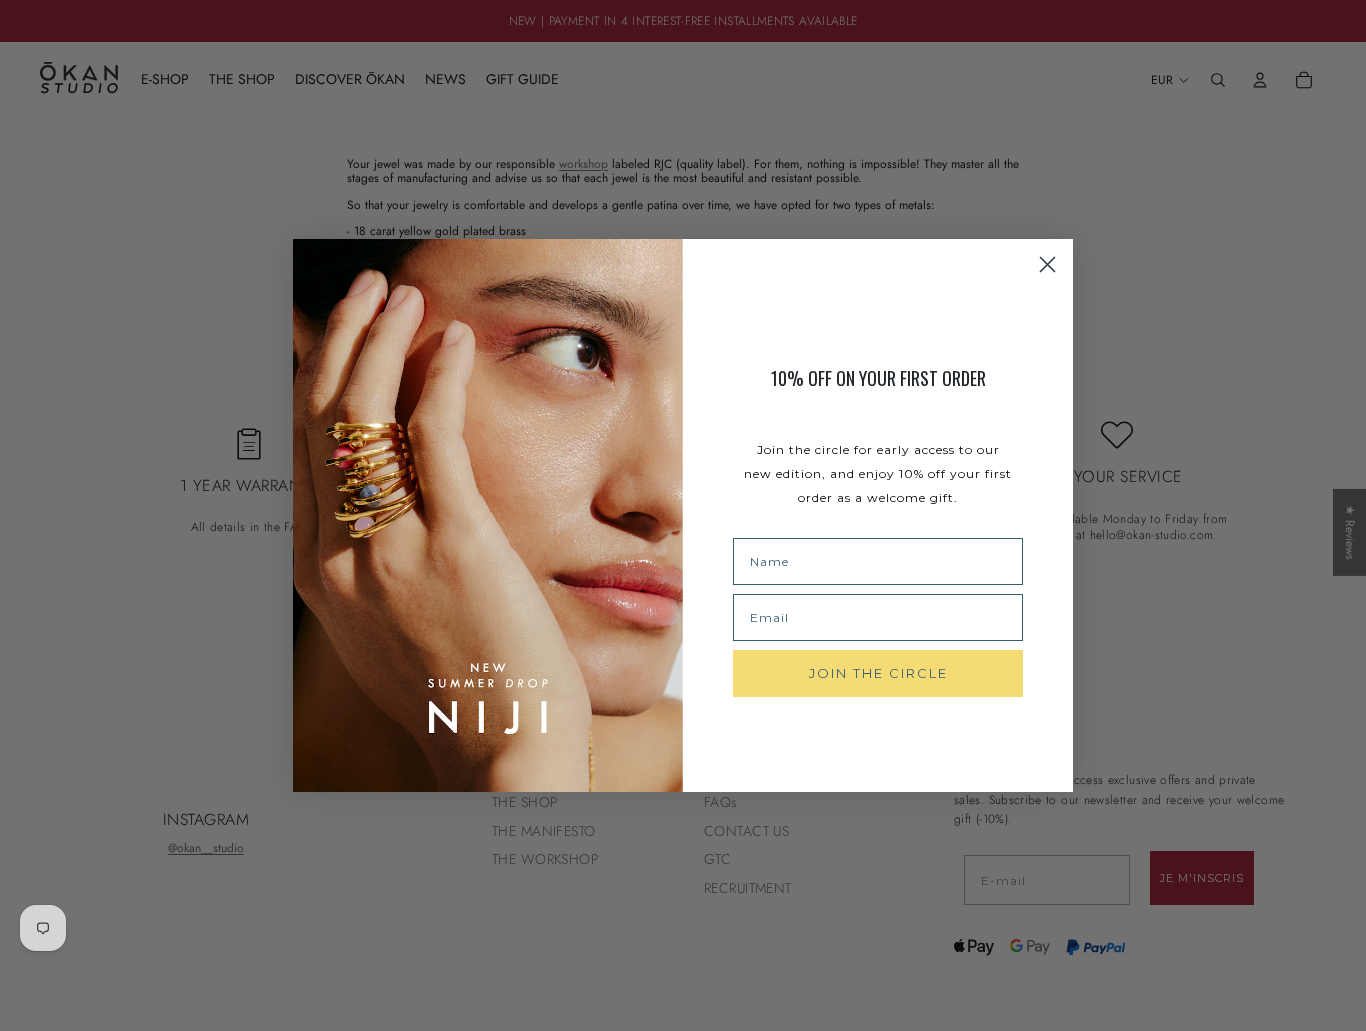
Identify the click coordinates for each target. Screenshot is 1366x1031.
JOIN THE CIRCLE (878, 673)
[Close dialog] (1047, 264)
